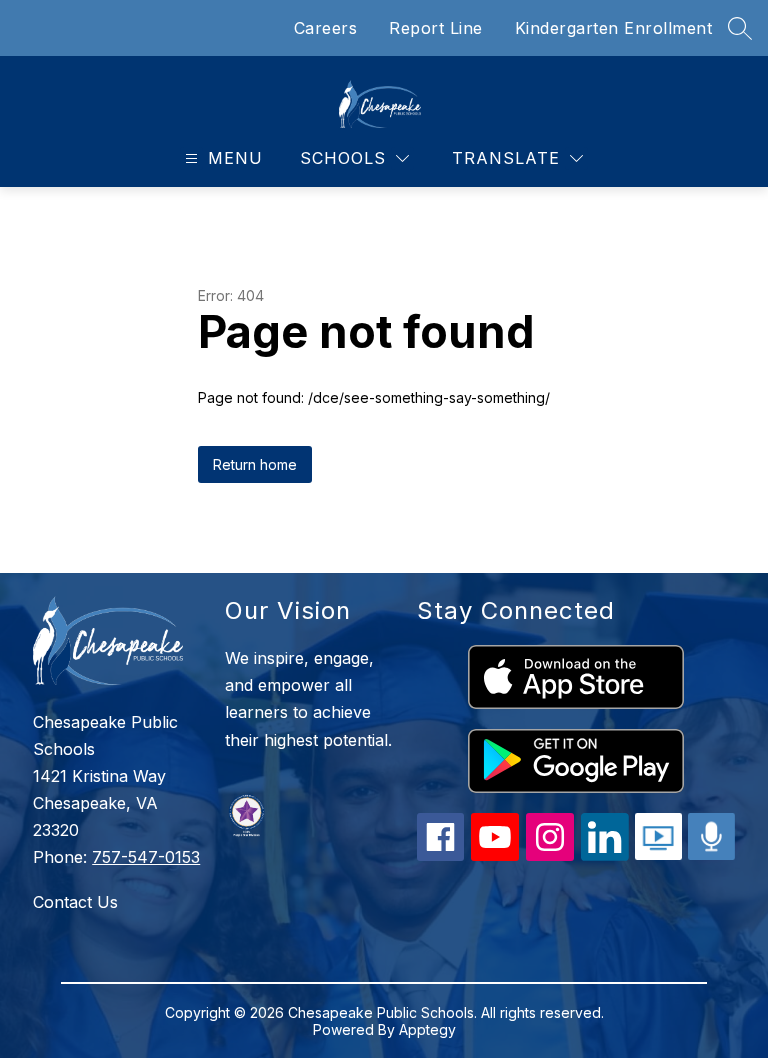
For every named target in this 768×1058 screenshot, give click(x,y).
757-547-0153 (146, 857)
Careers (326, 28)
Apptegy (427, 1029)
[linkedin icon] (605, 855)
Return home (255, 464)
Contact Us (75, 902)
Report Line (436, 28)
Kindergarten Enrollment (614, 28)
